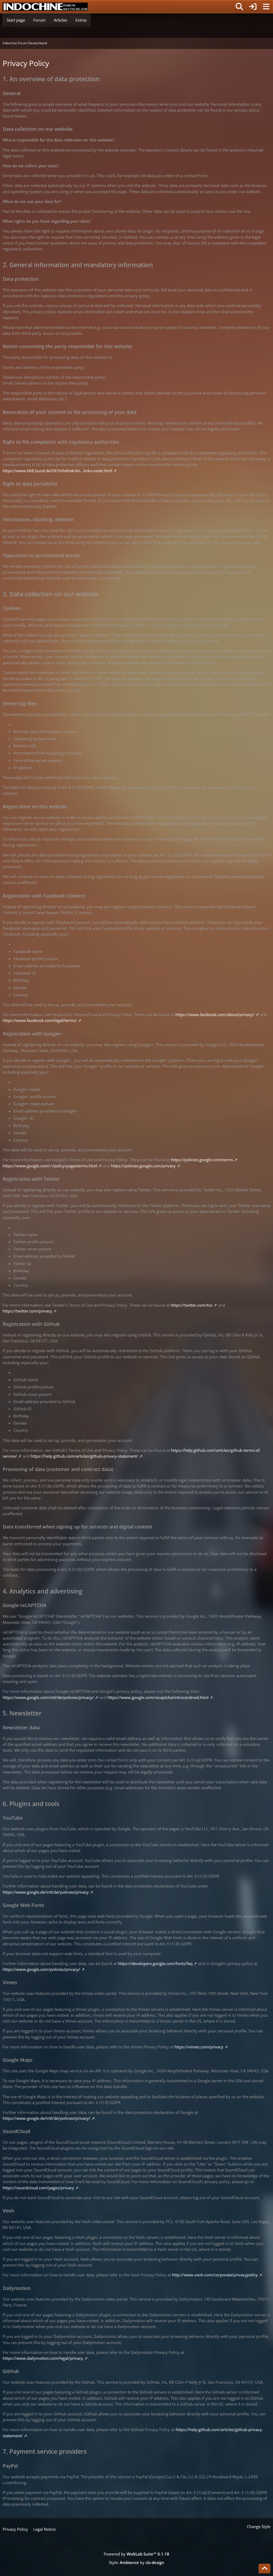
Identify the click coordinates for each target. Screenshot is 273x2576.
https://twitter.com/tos (192, 1305)
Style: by (136, 2562)
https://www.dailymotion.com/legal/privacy (43, 2358)
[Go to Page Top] (264, 2569)
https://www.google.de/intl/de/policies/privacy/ (47, 2118)
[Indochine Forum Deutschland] (45, 7)
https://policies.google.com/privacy (143, 1166)
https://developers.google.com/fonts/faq (155, 1963)
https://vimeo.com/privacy (199, 2047)
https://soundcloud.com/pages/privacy (38, 2188)
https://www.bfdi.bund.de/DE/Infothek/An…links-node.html (57, 471)
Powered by (136, 2554)
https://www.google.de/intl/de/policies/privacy (46, 1892)
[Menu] (266, 7)
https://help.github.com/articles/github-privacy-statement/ (84, 1456)
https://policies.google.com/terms (202, 1160)
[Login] (253, 7)
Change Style (259, 2526)
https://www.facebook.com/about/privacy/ (215, 1014)
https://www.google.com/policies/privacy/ (41, 1969)
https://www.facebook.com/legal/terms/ (40, 1020)
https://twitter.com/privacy (27, 1311)
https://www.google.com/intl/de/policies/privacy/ (48, 1697)
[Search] (239, 7)
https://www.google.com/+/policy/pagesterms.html (50, 1166)
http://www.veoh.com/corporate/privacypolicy (215, 2275)
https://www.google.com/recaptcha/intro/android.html (158, 1697)
